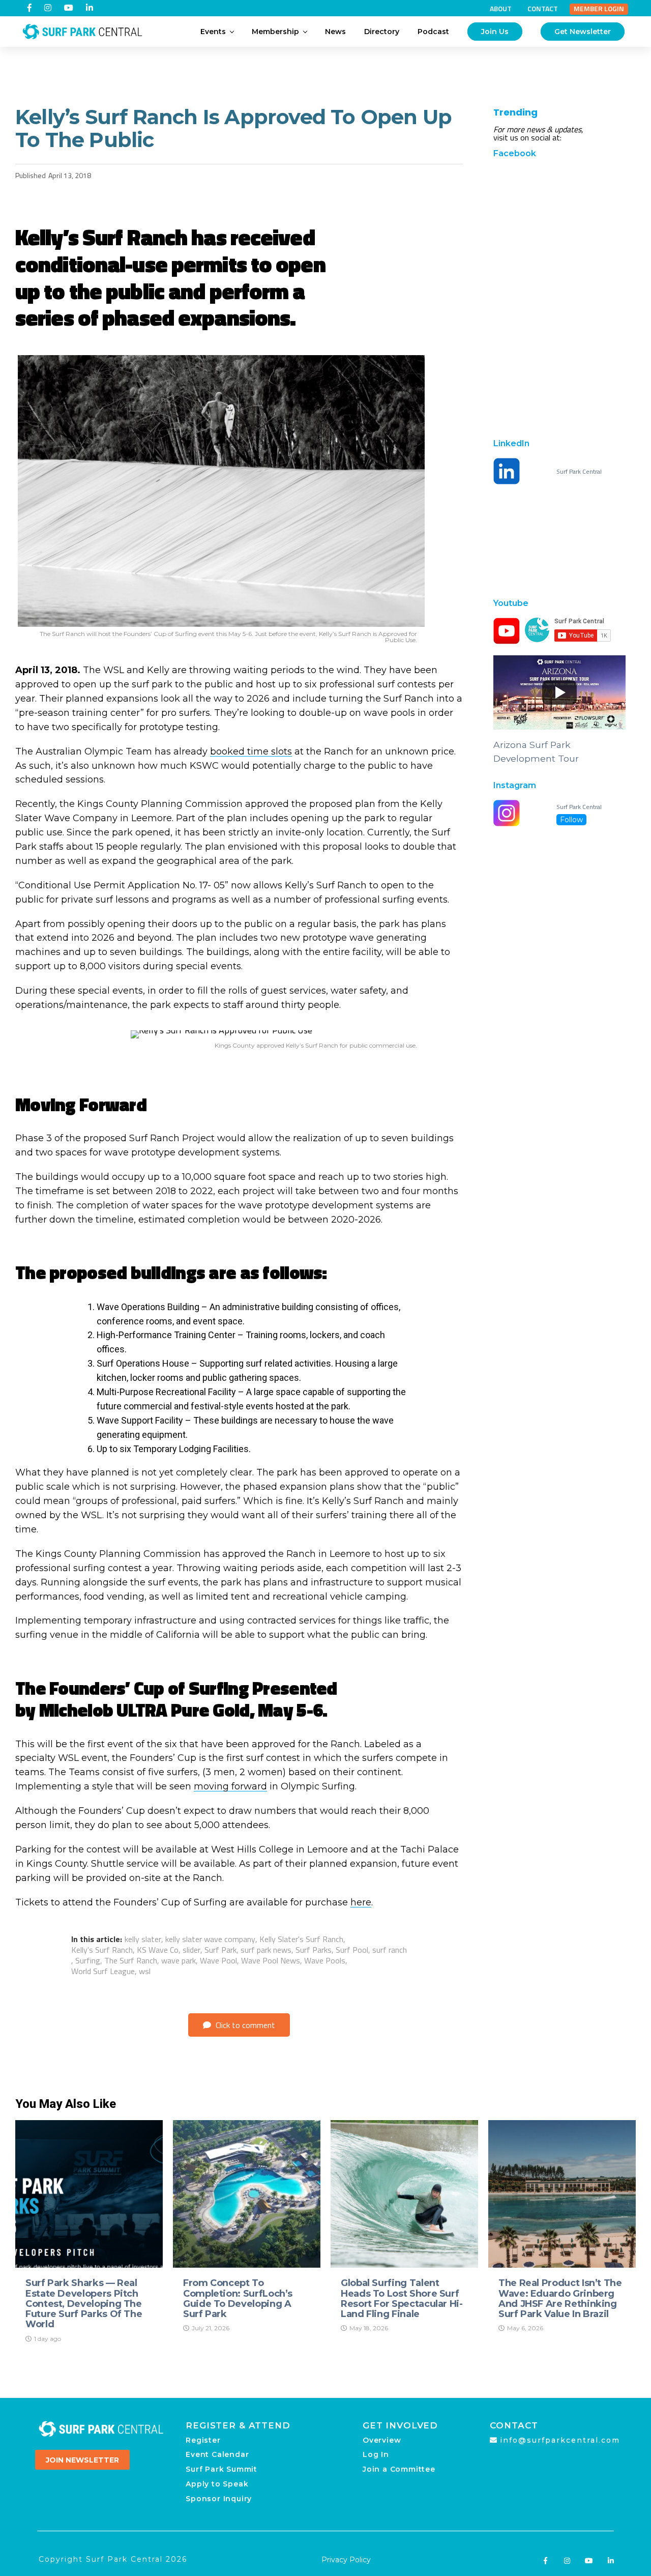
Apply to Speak (217, 2484)
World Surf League (103, 1971)
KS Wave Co (158, 1950)
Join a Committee (399, 2469)
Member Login (599, 9)
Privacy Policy (346, 2560)
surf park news (266, 1950)
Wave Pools (325, 1960)
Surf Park (220, 1950)
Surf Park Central (579, 472)
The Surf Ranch (131, 1960)
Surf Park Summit (221, 2469)
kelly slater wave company (210, 1939)
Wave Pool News (271, 1960)
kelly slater (143, 1939)
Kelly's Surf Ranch (102, 1950)
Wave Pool (218, 1960)
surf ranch (390, 1950)
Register (203, 2440)
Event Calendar (217, 2454)
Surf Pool (352, 1950)
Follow (571, 820)
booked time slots (251, 751)
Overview (382, 2440)
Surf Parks (314, 1950)
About (501, 9)
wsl (145, 1971)
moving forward (230, 1786)
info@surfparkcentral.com (560, 2440)
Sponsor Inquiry (219, 2499)
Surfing (88, 1960)
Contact (543, 9)
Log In (376, 2454)
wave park (179, 1960)
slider (191, 1950)
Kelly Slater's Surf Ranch (301, 1939)
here (361, 1902)
